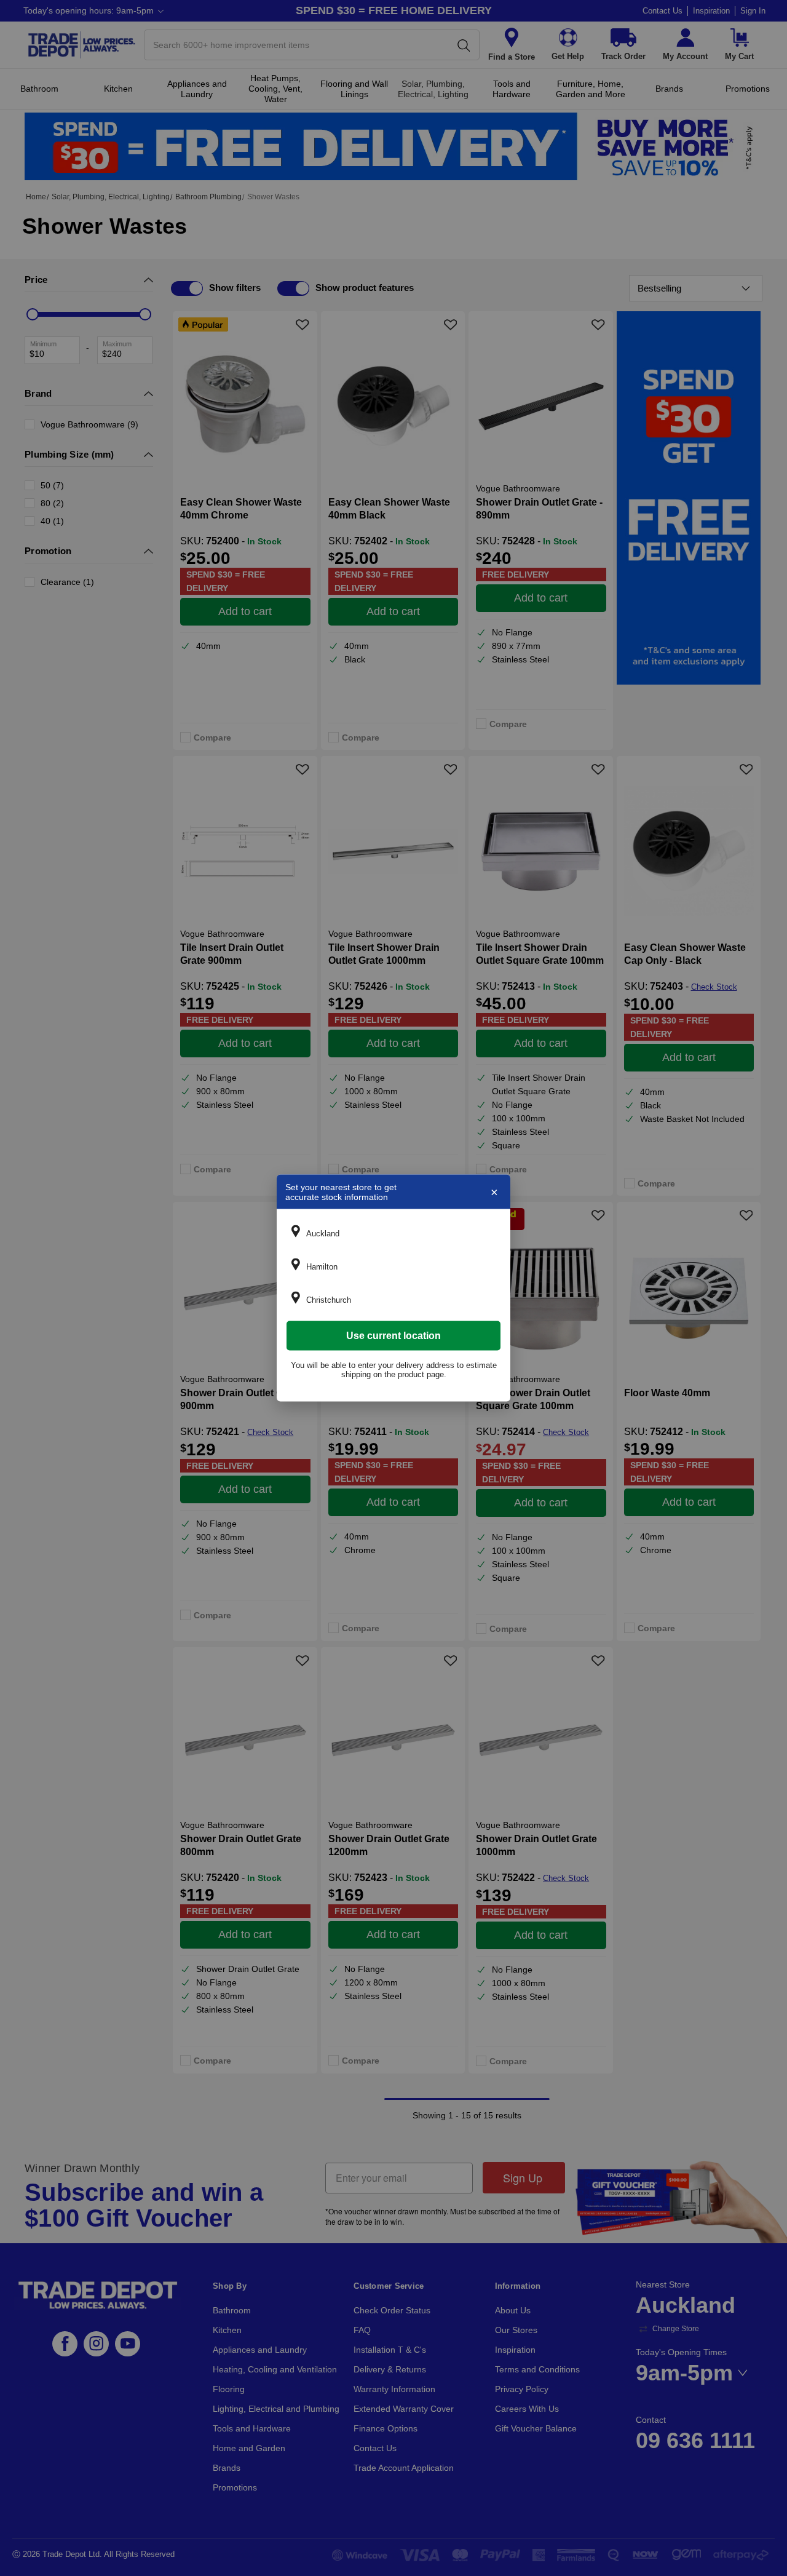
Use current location (393, 1336)
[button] (393, 1233)
